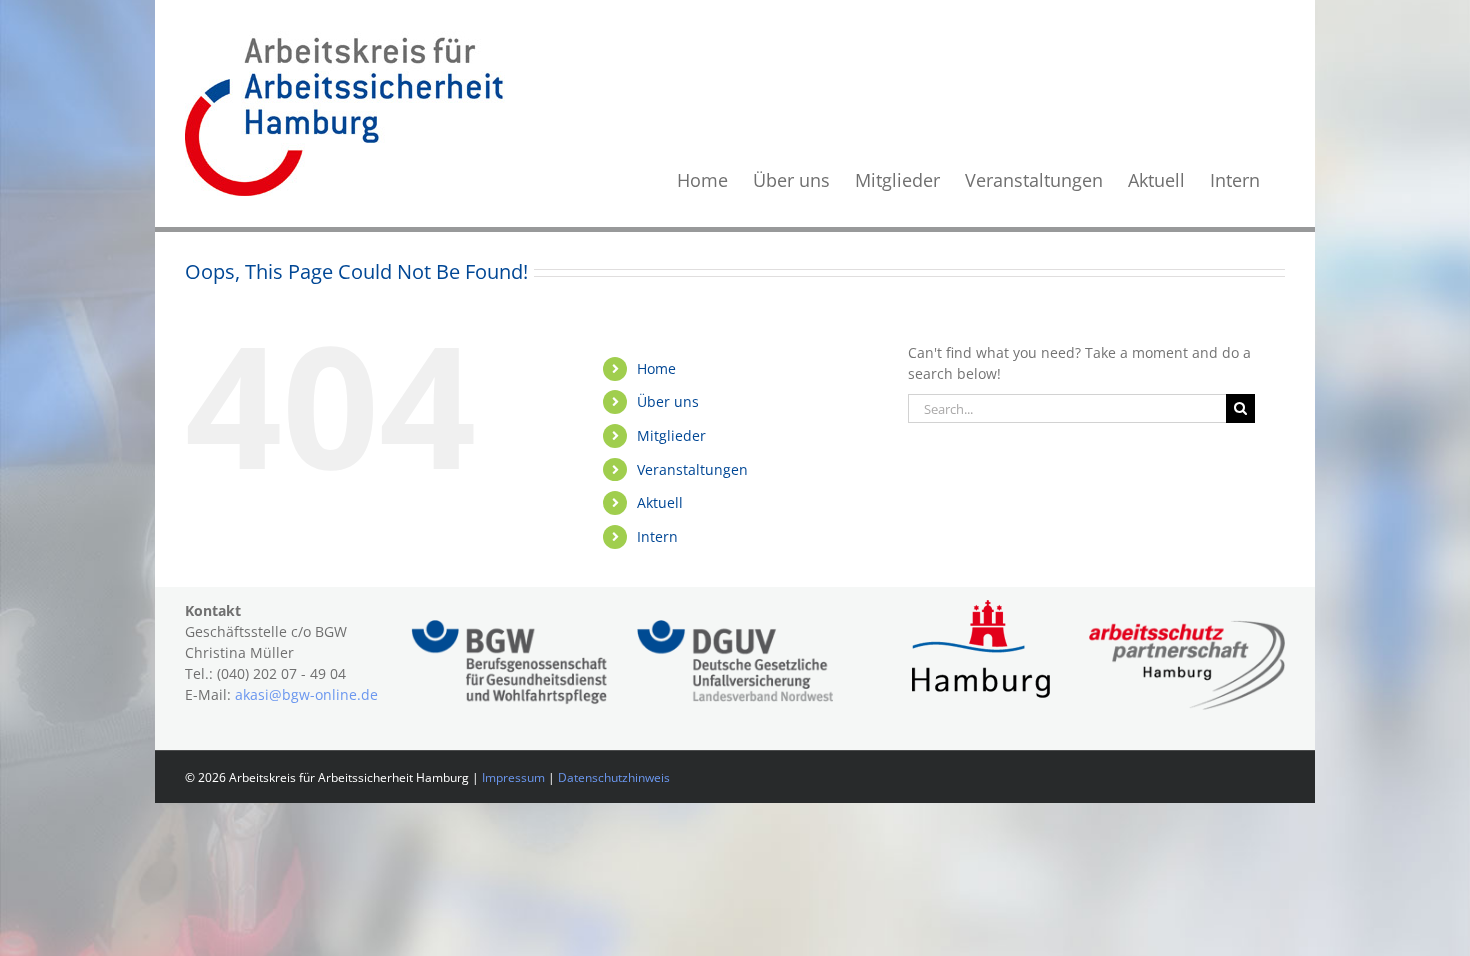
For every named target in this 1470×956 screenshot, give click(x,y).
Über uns (668, 401)
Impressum (513, 777)
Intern (657, 536)
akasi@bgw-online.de (306, 694)
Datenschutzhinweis (614, 777)
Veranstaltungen (692, 469)
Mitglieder (671, 435)
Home (656, 368)
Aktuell (660, 502)
